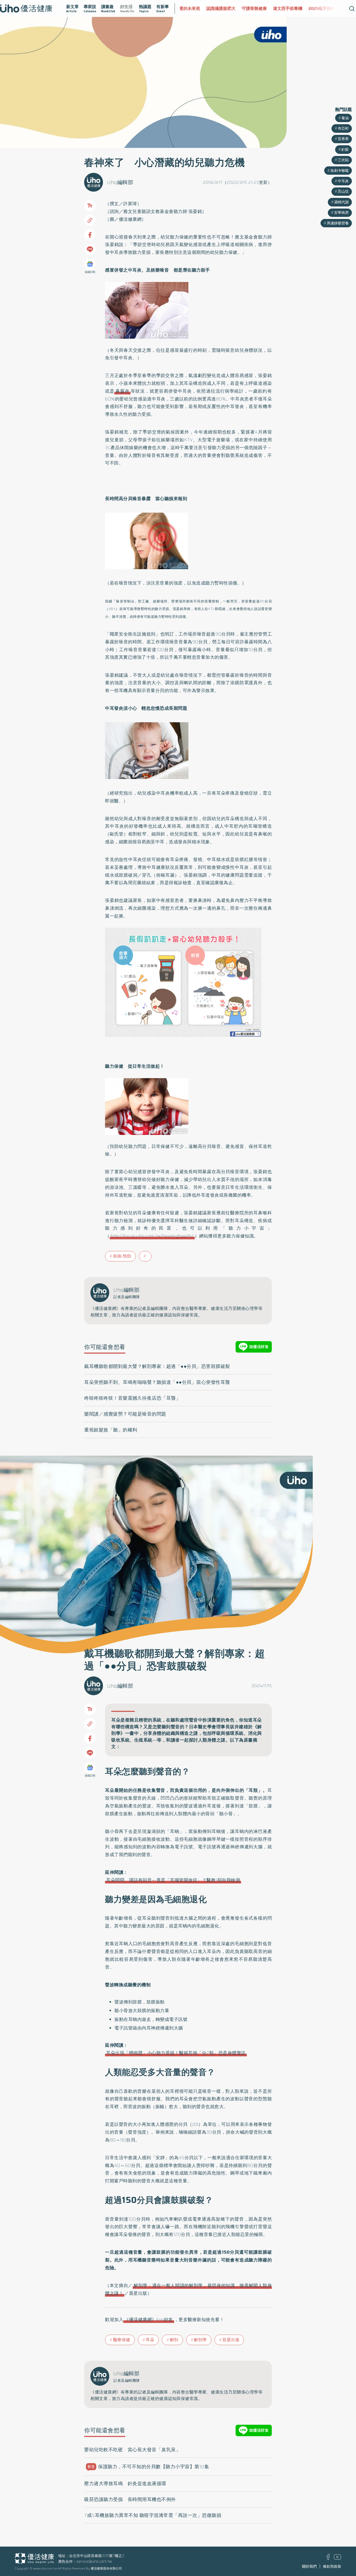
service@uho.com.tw (94, 2561)
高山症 (343, 191)
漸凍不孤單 (329, 8)
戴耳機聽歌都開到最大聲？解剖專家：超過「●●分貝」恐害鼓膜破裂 (157, 1366)
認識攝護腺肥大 (199, 8)
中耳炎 (343, 181)
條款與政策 (332, 2566)
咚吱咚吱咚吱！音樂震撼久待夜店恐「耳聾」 (132, 1398)
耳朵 (150, 2340)
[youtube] (337, 2558)
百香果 (343, 139)
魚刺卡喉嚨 (340, 171)
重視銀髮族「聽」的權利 (111, 1430)
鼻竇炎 (122, 391)
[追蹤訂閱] (90, 264)
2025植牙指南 (299, 8)
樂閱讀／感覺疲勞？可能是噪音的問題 (125, 1414)
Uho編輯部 (120, 182)
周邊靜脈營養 (338, 223)
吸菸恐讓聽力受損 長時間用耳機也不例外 (130, 2499)
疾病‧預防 (122, 1256)
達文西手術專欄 (265, 8)
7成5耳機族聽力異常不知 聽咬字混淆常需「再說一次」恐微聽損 (153, 2515)
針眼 (345, 149)
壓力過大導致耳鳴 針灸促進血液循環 (125, 2484)
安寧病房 (341, 212)
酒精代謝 (341, 202)
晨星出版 (231, 2340)
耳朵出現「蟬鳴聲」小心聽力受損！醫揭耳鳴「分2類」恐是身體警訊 (176, 2053)
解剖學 (200, 2340)
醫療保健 (122, 2340)
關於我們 (309, 2566)
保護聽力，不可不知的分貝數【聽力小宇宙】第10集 (148, 2467)
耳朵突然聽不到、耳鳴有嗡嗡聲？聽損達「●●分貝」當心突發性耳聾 (157, 1382)
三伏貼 (343, 160)
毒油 (345, 118)
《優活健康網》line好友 (149, 2320)
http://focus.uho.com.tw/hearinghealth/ (152, 1236)
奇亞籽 (343, 128)
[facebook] (328, 2559)
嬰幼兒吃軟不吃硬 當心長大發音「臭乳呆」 (132, 2450)
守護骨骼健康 (232, 8)
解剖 (174, 2340)
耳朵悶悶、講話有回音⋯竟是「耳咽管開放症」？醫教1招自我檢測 (173, 1880)
